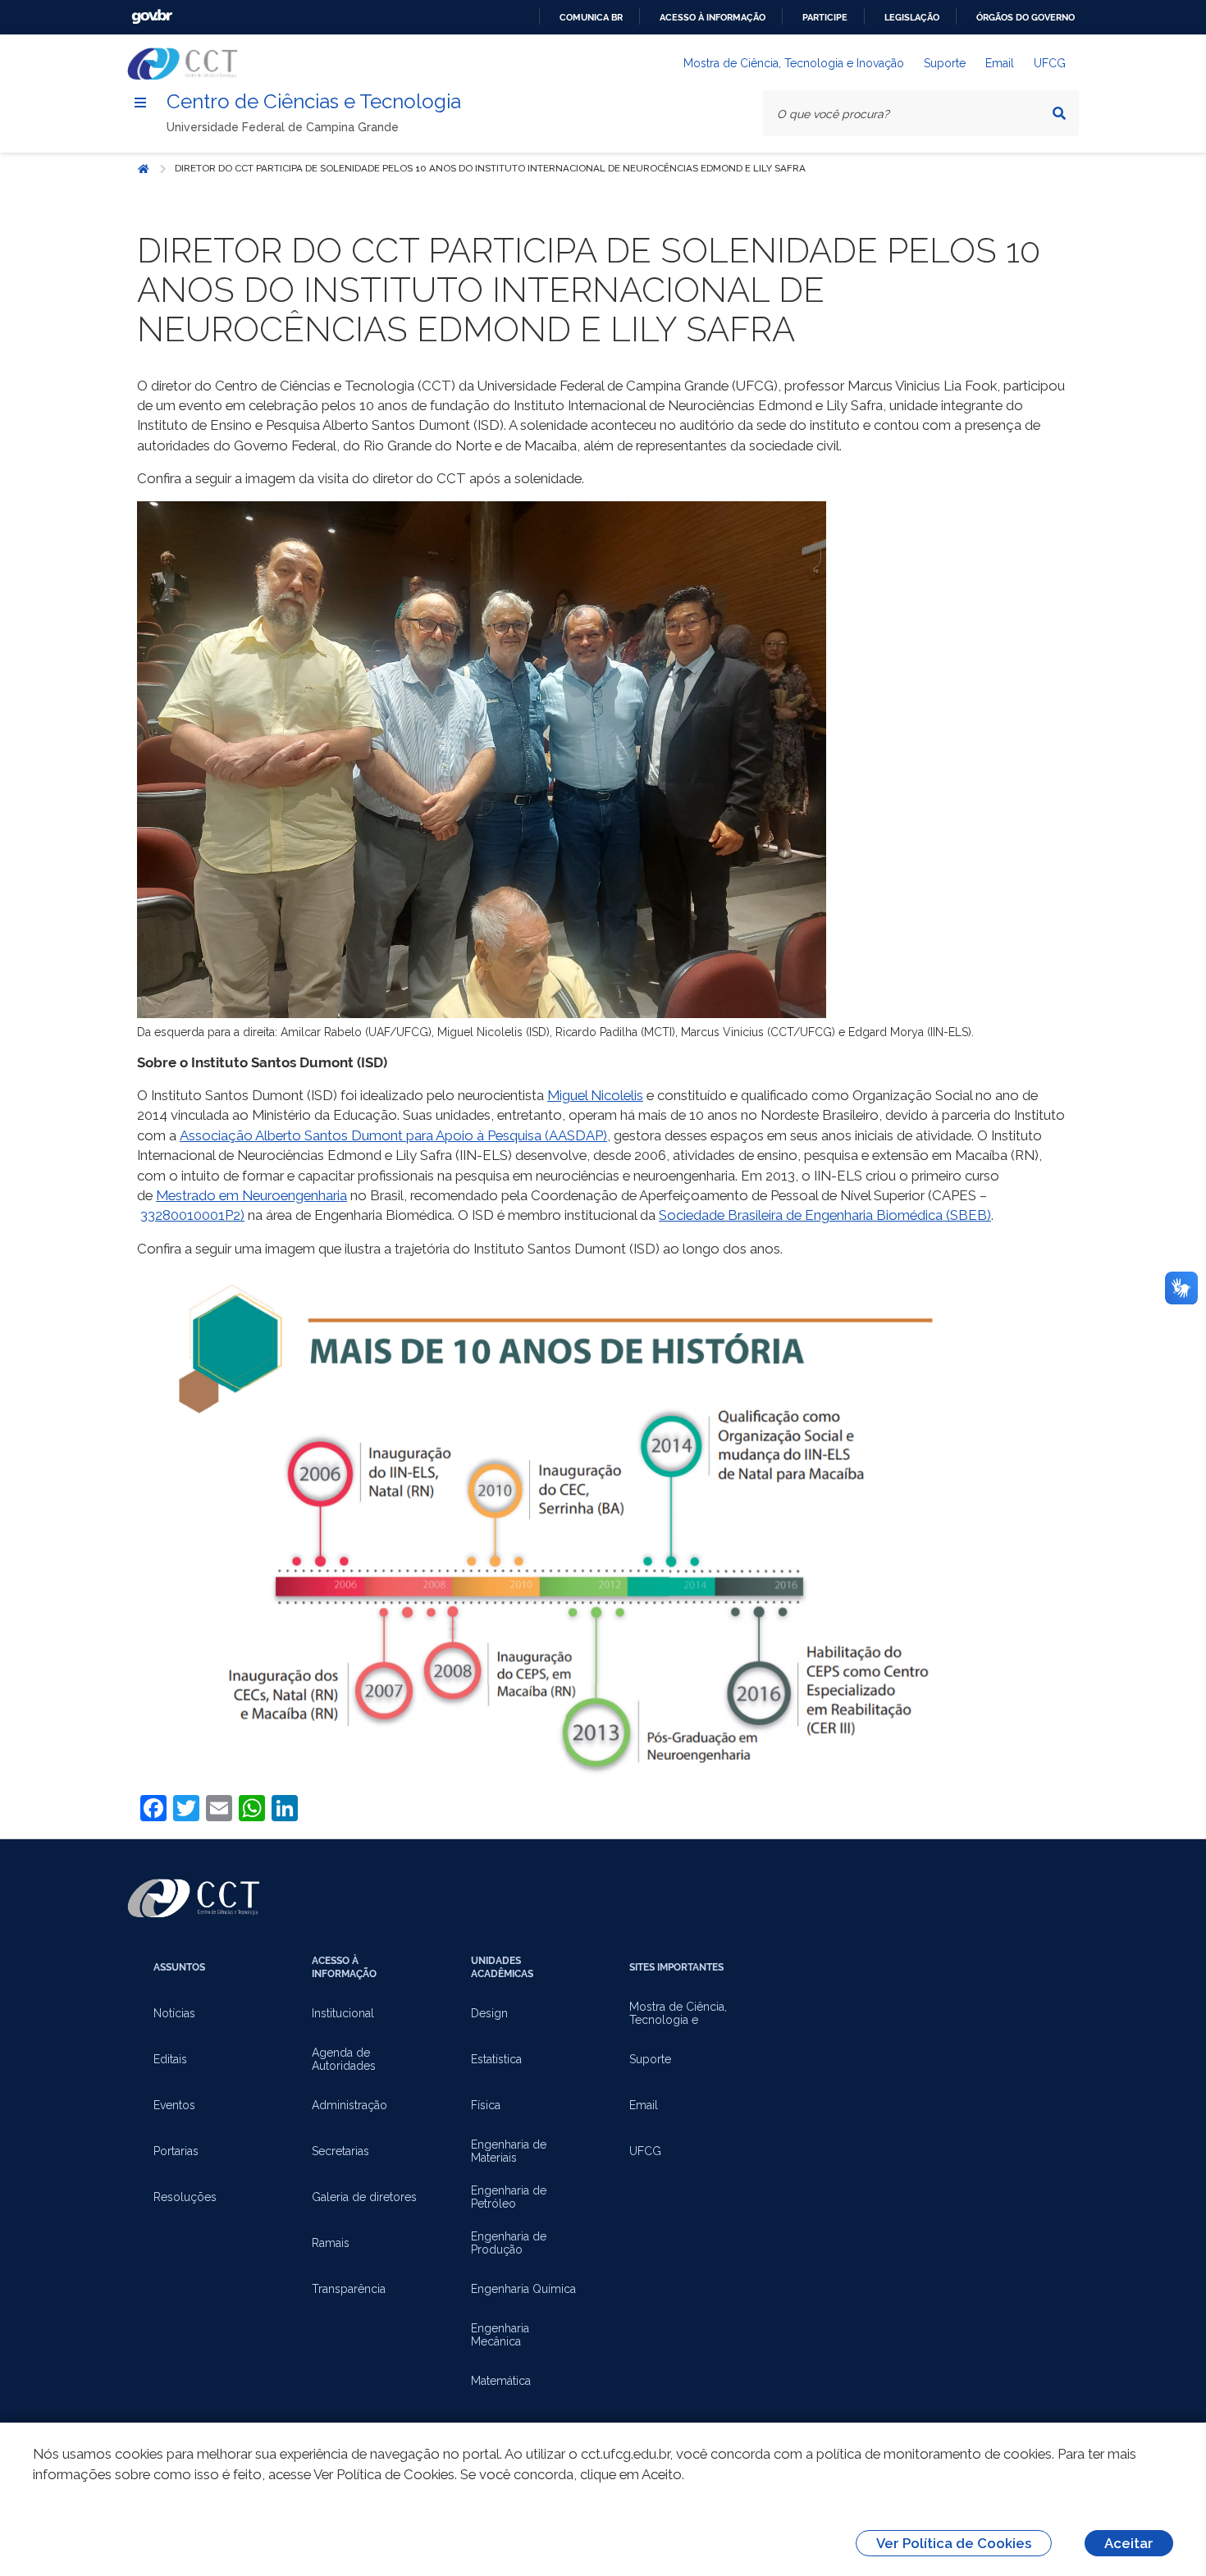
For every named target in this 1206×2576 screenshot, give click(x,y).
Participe (825, 17)
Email (1000, 63)
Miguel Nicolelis (595, 1095)
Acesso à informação (713, 17)
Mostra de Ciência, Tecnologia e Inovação (794, 63)
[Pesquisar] (1059, 113)
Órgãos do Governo (1026, 17)
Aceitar (1129, 2543)
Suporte (945, 63)
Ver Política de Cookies (954, 2543)
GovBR (152, 17)
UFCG (1050, 63)
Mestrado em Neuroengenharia (251, 1195)
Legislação (912, 17)
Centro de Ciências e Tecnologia (314, 101)
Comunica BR (591, 17)
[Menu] (140, 103)
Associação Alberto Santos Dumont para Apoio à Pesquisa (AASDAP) (393, 1135)
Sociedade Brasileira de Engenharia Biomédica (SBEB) (825, 1215)
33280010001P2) (192, 1215)
